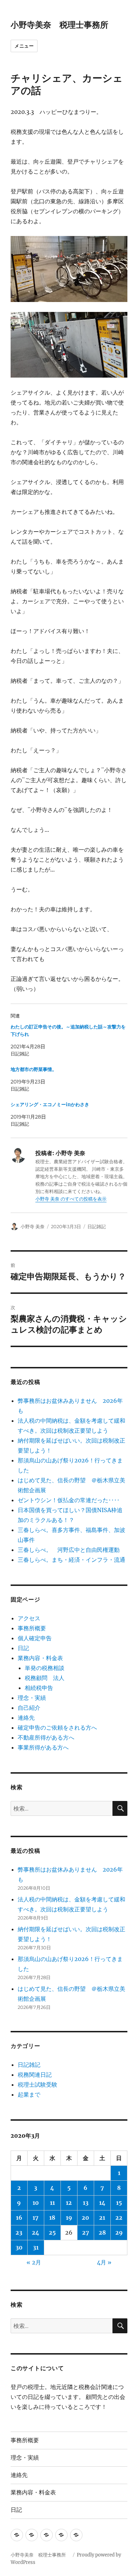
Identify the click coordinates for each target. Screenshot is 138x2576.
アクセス (29, 1618)
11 (52, 2203)
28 (102, 2232)
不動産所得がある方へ (46, 1737)
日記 (23, 1648)
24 (36, 2232)
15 (119, 2203)
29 (119, 2232)
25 (52, 2232)
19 (69, 2218)
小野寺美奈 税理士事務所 (64, 25)
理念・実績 (32, 1698)
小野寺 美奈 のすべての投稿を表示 (71, 1199)
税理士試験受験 (38, 2085)
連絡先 (26, 1718)
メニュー (24, 46)
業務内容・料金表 (40, 1658)
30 (19, 2247)
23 (19, 2232)
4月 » (104, 2262)
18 (52, 2218)
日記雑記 (97, 1226)
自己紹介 (29, 1708)
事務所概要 (32, 1628)
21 (102, 2218)
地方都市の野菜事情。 (34, 1069)
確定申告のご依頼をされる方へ (57, 1728)
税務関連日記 (35, 2075)
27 (86, 2232)
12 (69, 2203)
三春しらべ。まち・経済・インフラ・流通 (71, 1560)
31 (36, 2247)
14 (102, 2203)
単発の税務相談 (47, 1668)
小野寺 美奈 (33, 1226)
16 (19, 2218)
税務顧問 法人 (45, 1678)
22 (119, 2218)
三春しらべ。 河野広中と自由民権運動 (69, 1550)
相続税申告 (39, 1688)
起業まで (29, 2094)
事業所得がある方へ (43, 1747)
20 (85, 2218)
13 (86, 2203)
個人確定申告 (35, 1638)
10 (36, 2203)
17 (36, 2218)
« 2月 (34, 2262)
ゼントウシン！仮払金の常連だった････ (69, 1500)
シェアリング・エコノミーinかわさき (50, 1105)
